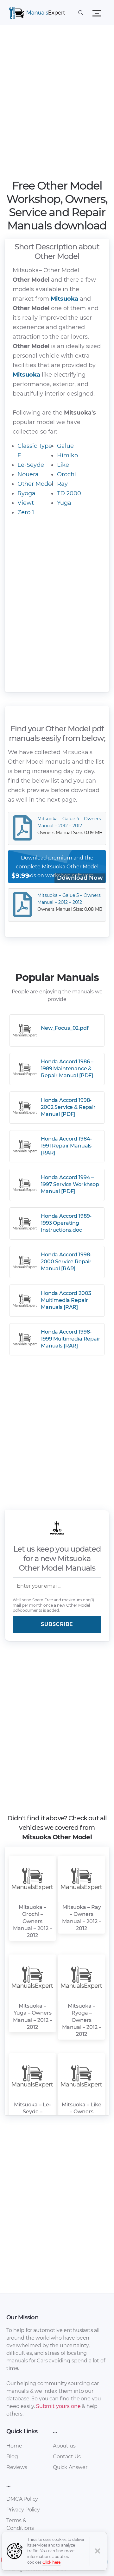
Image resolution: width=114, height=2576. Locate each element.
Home (14, 2446)
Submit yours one (58, 2406)
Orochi (66, 474)
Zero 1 (26, 512)
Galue (65, 446)
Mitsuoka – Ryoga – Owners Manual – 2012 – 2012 (82, 2020)
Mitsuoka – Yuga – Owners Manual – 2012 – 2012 (33, 2016)
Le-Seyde (31, 465)
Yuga (64, 503)
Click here (52, 2562)
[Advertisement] (57, 104)
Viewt (26, 503)
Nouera (28, 474)
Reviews (17, 2467)
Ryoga (26, 493)
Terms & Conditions (20, 2524)
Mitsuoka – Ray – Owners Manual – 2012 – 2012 (82, 1918)
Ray (62, 484)
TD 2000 (69, 493)
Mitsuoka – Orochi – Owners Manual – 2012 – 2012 (33, 1921)
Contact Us (67, 2457)
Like (63, 465)
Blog (12, 2457)
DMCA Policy (22, 2499)
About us (64, 2446)
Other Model (35, 484)
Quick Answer (70, 2467)
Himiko (67, 455)
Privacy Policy (23, 2510)
